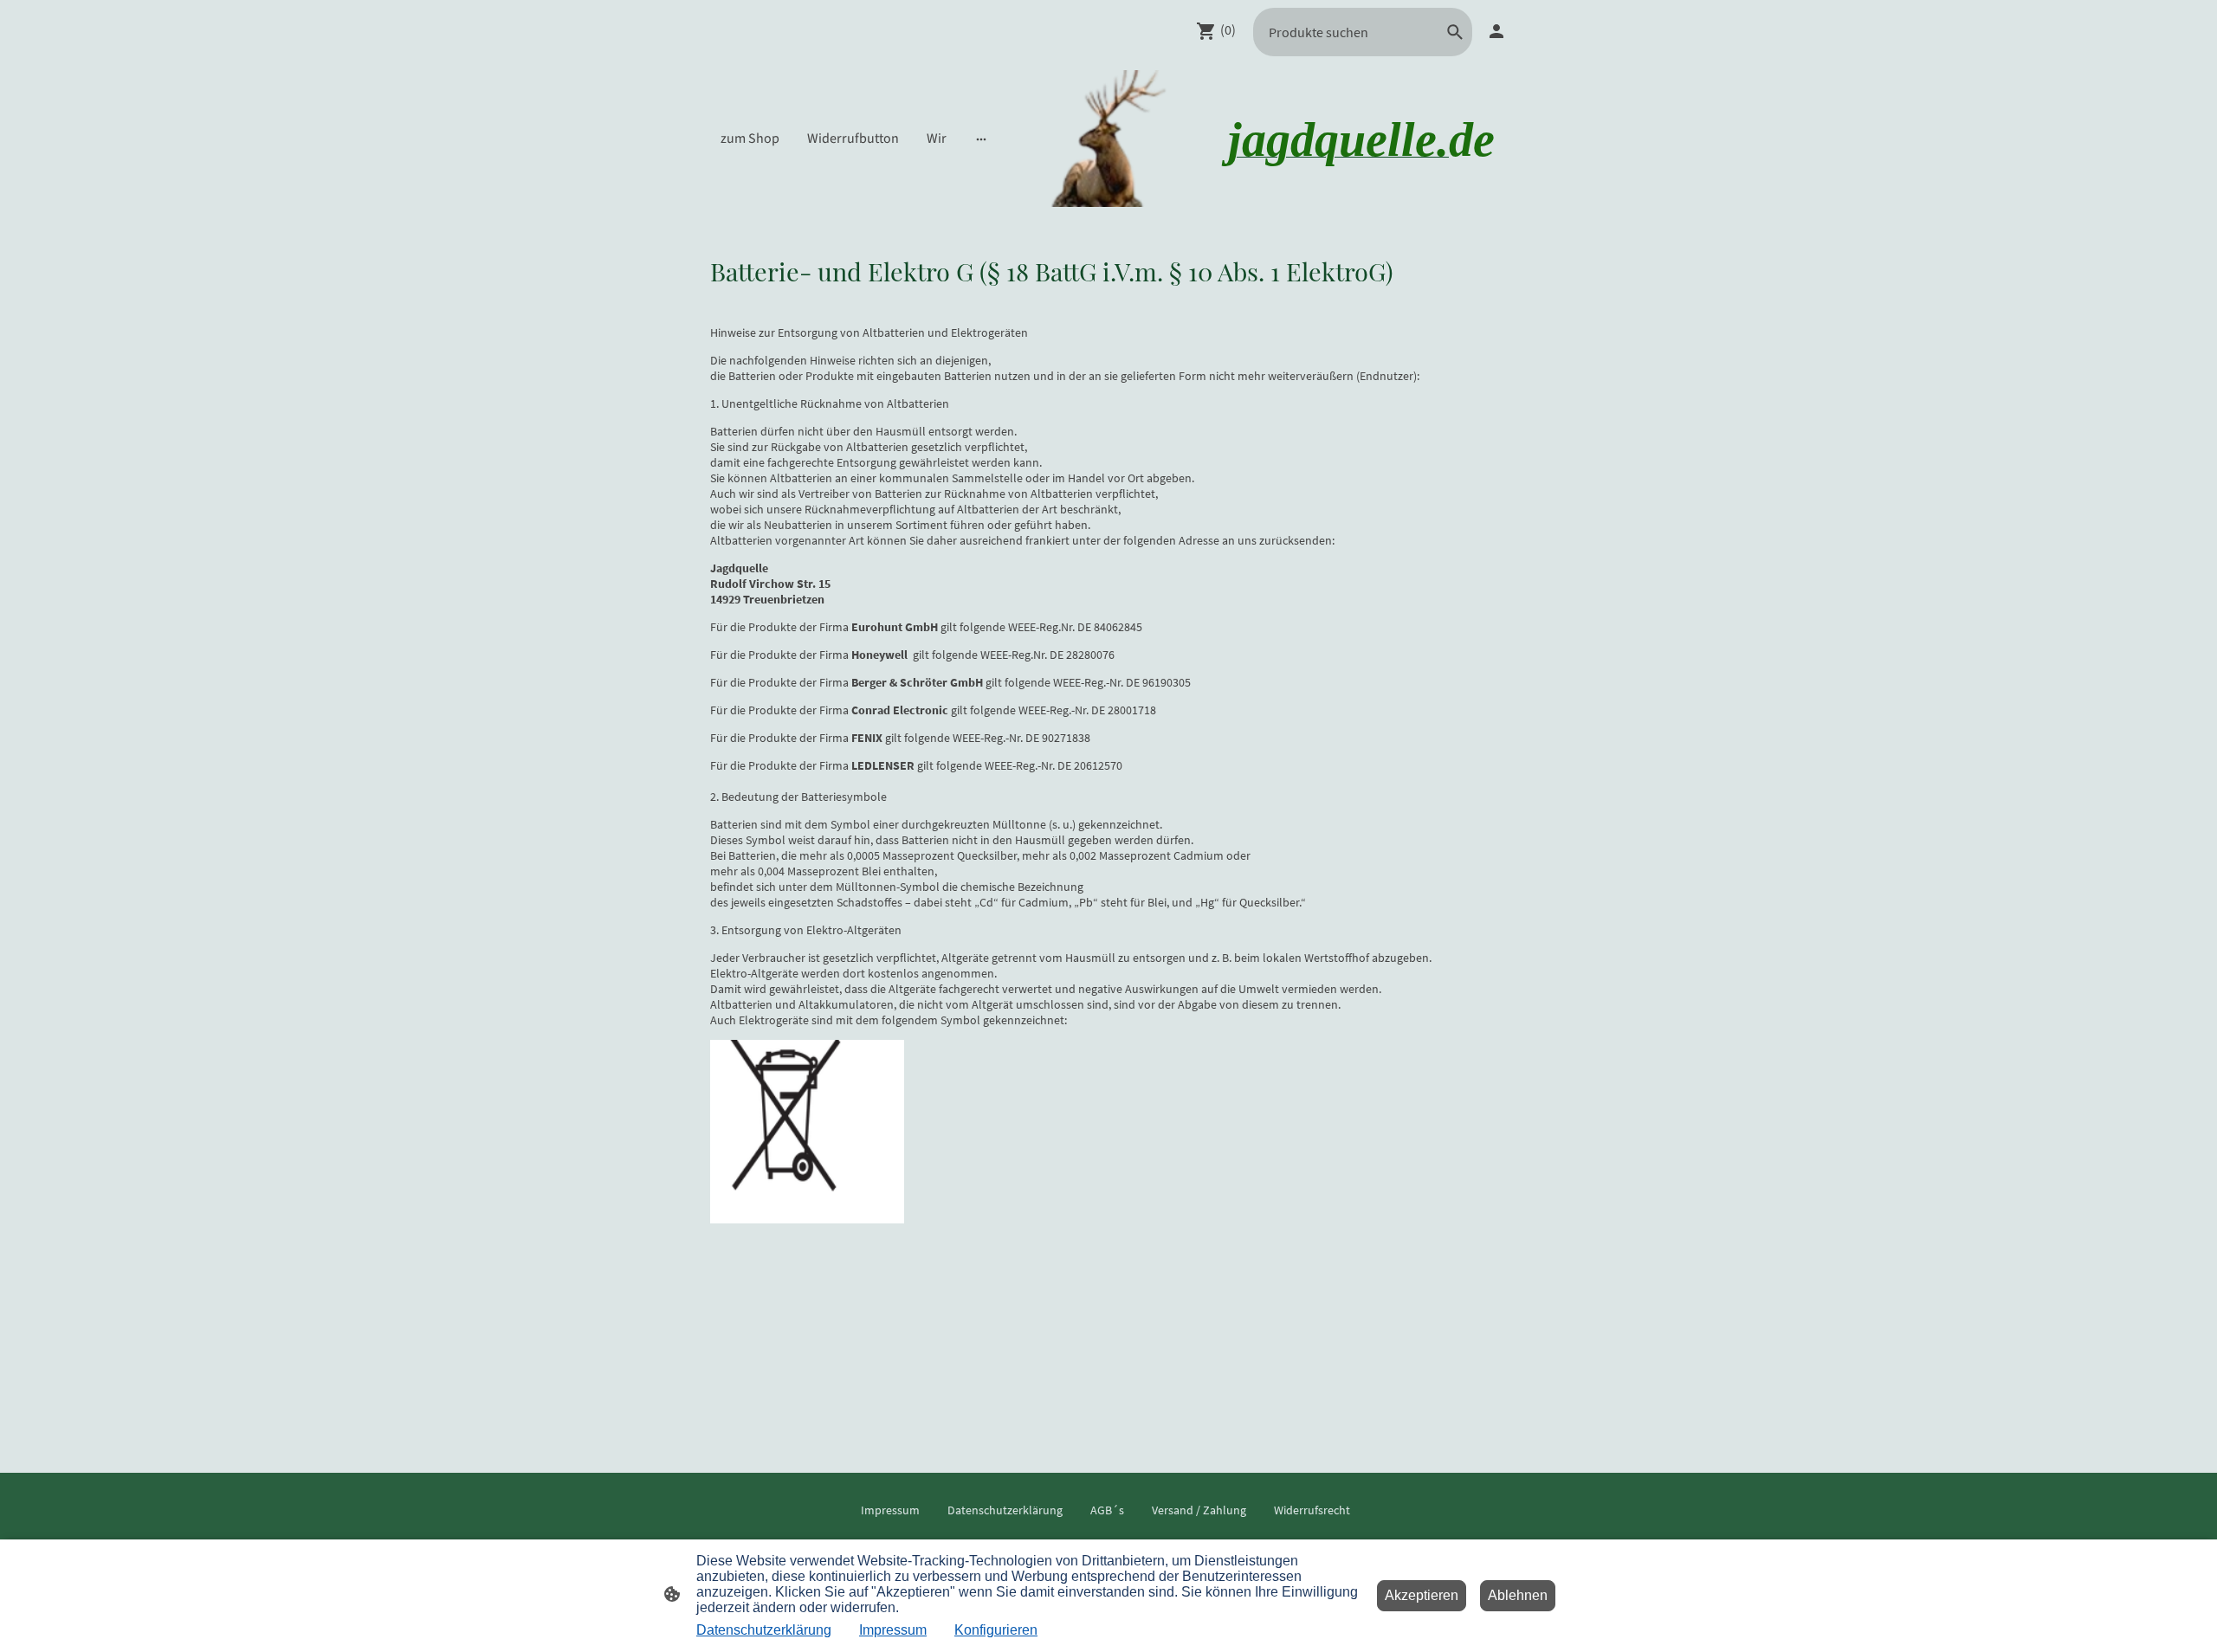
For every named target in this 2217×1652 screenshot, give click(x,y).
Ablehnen (1518, 1595)
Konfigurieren (996, 1630)
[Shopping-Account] (1496, 31)
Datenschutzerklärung (764, 1630)
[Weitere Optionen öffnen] (981, 139)
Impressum (893, 1630)
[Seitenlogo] (1108, 139)
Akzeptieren (1422, 1595)
